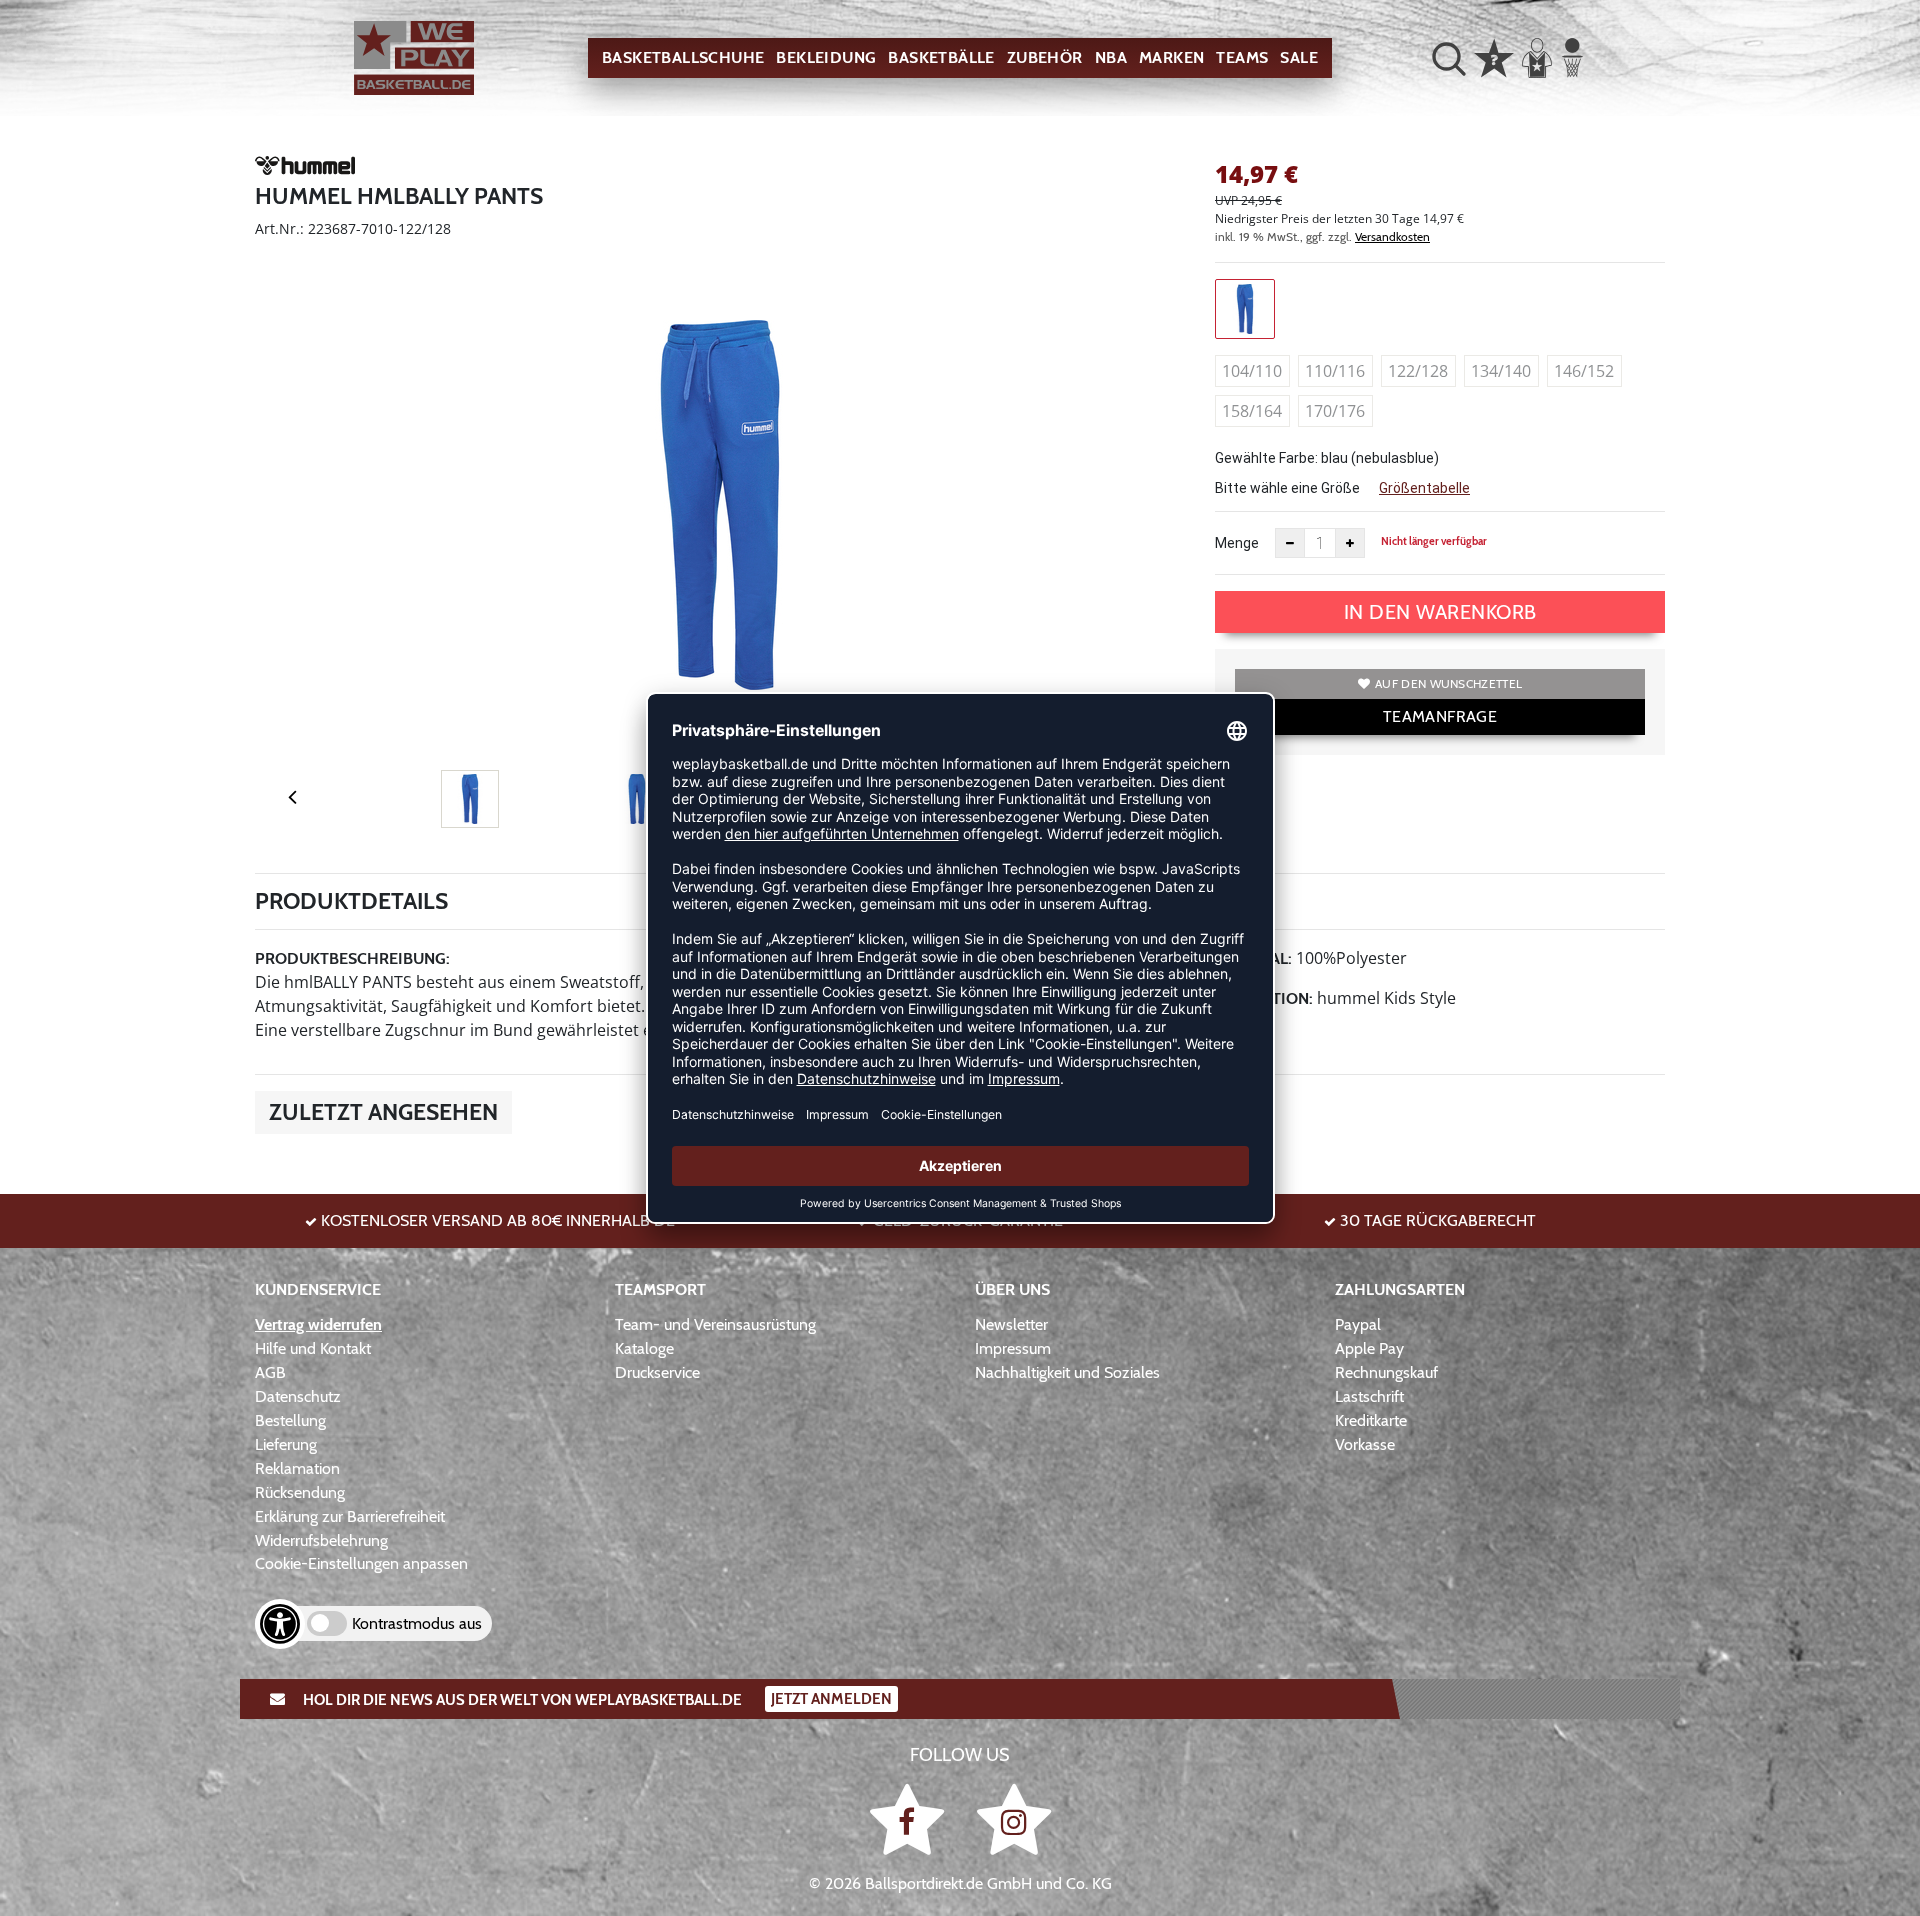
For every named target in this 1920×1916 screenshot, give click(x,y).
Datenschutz (298, 1396)
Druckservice (657, 1372)
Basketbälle (941, 57)
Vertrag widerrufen (318, 1324)
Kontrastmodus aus (417, 1623)
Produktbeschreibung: (352, 958)
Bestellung (290, 1420)
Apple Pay (1369, 1348)
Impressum (1013, 1348)
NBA (1111, 57)
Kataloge (644, 1348)
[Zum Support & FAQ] (1494, 56)
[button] (1449, 58)
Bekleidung (826, 57)
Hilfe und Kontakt (313, 1348)
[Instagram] (1014, 1818)
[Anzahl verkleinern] (1290, 543)
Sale (1299, 57)
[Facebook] (910, 1818)
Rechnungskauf (1386, 1372)
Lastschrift (1369, 1396)
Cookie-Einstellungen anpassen (361, 1563)
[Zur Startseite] (414, 58)
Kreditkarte (1371, 1420)
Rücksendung (300, 1492)
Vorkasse (1365, 1444)
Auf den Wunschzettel (1448, 683)
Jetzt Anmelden (831, 1699)
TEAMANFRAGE (1440, 716)
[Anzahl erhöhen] (1350, 543)
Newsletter (1011, 1324)
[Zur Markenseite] (305, 169)
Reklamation (297, 1468)
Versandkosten (1392, 236)
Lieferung (286, 1444)
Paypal (1358, 1324)
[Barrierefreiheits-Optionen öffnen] (280, 1624)
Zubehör (1045, 57)
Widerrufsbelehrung (321, 1540)
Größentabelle (1424, 488)
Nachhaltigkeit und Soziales (1067, 1372)
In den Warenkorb (1440, 612)
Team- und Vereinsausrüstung (715, 1324)
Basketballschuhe (683, 57)
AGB (270, 1372)
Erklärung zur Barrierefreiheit (350, 1516)
